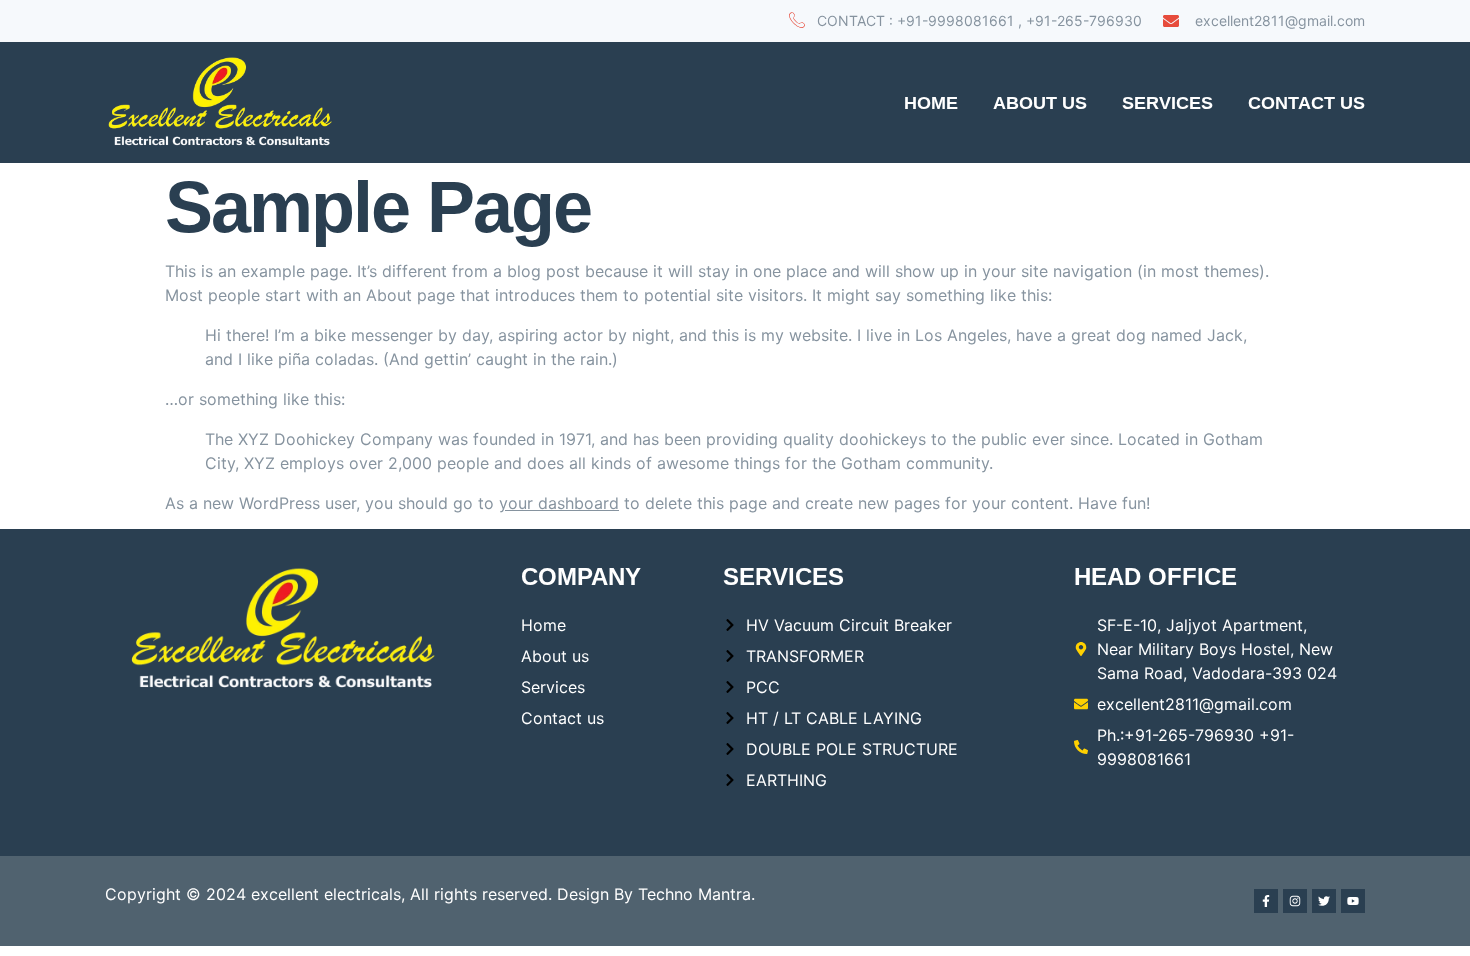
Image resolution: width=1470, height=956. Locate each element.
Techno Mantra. (696, 894)
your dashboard (559, 503)
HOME (931, 103)
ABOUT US (1040, 103)
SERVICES (1167, 103)
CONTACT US (1306, 103)
